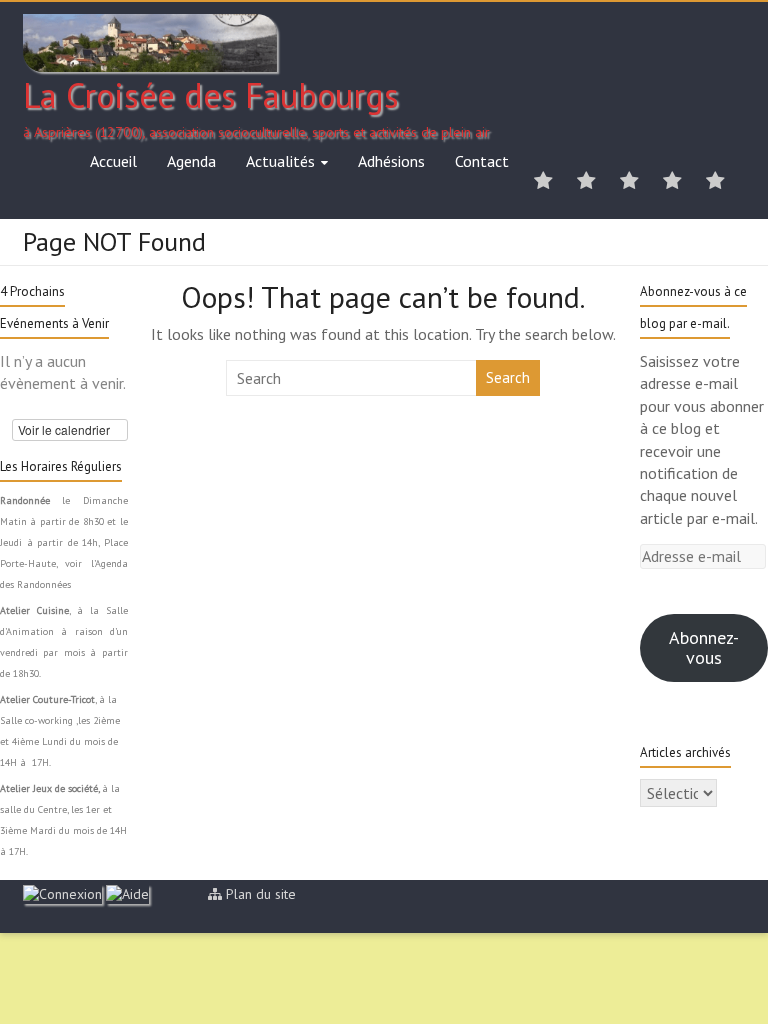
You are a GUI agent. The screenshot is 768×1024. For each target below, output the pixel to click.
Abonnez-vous (704, 647)
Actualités (280, 161)
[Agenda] (586, 182)
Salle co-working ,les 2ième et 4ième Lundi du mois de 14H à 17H (60, 741)
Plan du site (261, 894)
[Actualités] (629, 182)
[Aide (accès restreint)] (127, 894)
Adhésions (391, 161)
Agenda (191, 161)
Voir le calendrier (65, 429)
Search (508, 377)
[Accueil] (543, 182)
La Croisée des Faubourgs (211, 95)
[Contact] (715, 182)
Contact (482, 161)
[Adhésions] (672, 182)
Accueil (113, 161)
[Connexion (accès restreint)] (62, 894)
